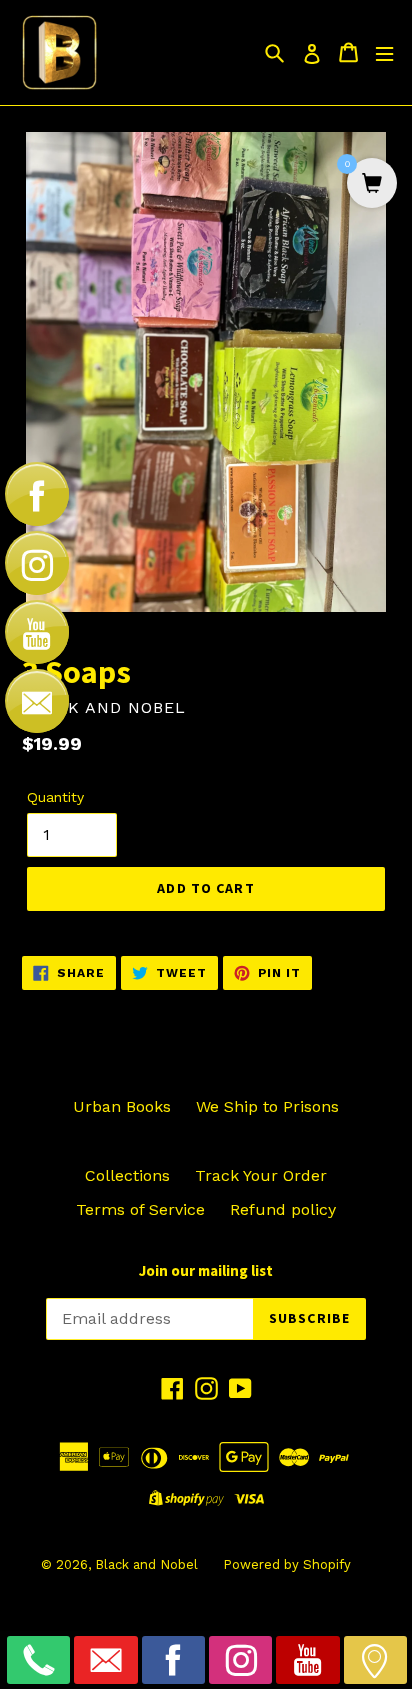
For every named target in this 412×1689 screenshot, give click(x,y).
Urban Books (122, 1106)
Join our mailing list (206, 1271)
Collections (127, 1175)
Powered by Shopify (287, 1564)
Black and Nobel (146, 1564)
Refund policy (283, 1209)
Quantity (55, 797)
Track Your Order (261, 1175)
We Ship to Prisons (267, 1106)
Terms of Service (140, 1209)
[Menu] (384, 52)
